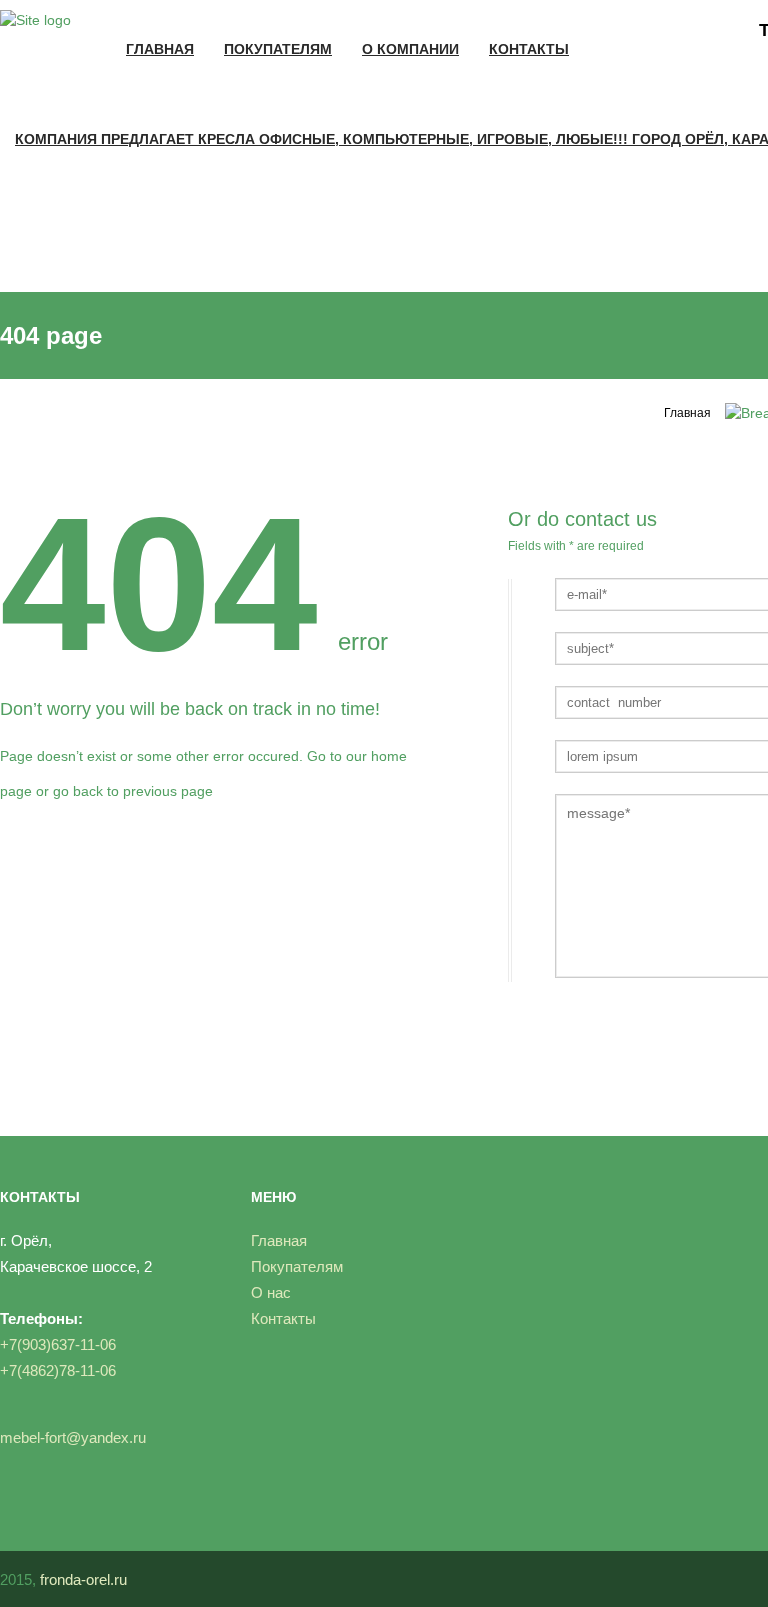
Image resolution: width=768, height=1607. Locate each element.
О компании (410, 49)
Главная (160, 49)
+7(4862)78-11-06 (58, 1370)
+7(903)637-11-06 (58, 1344)
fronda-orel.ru (83, 1579)
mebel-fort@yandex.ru (73, 1437)
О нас (271, 1292)
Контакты (529, 49)
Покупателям (278, 49)
